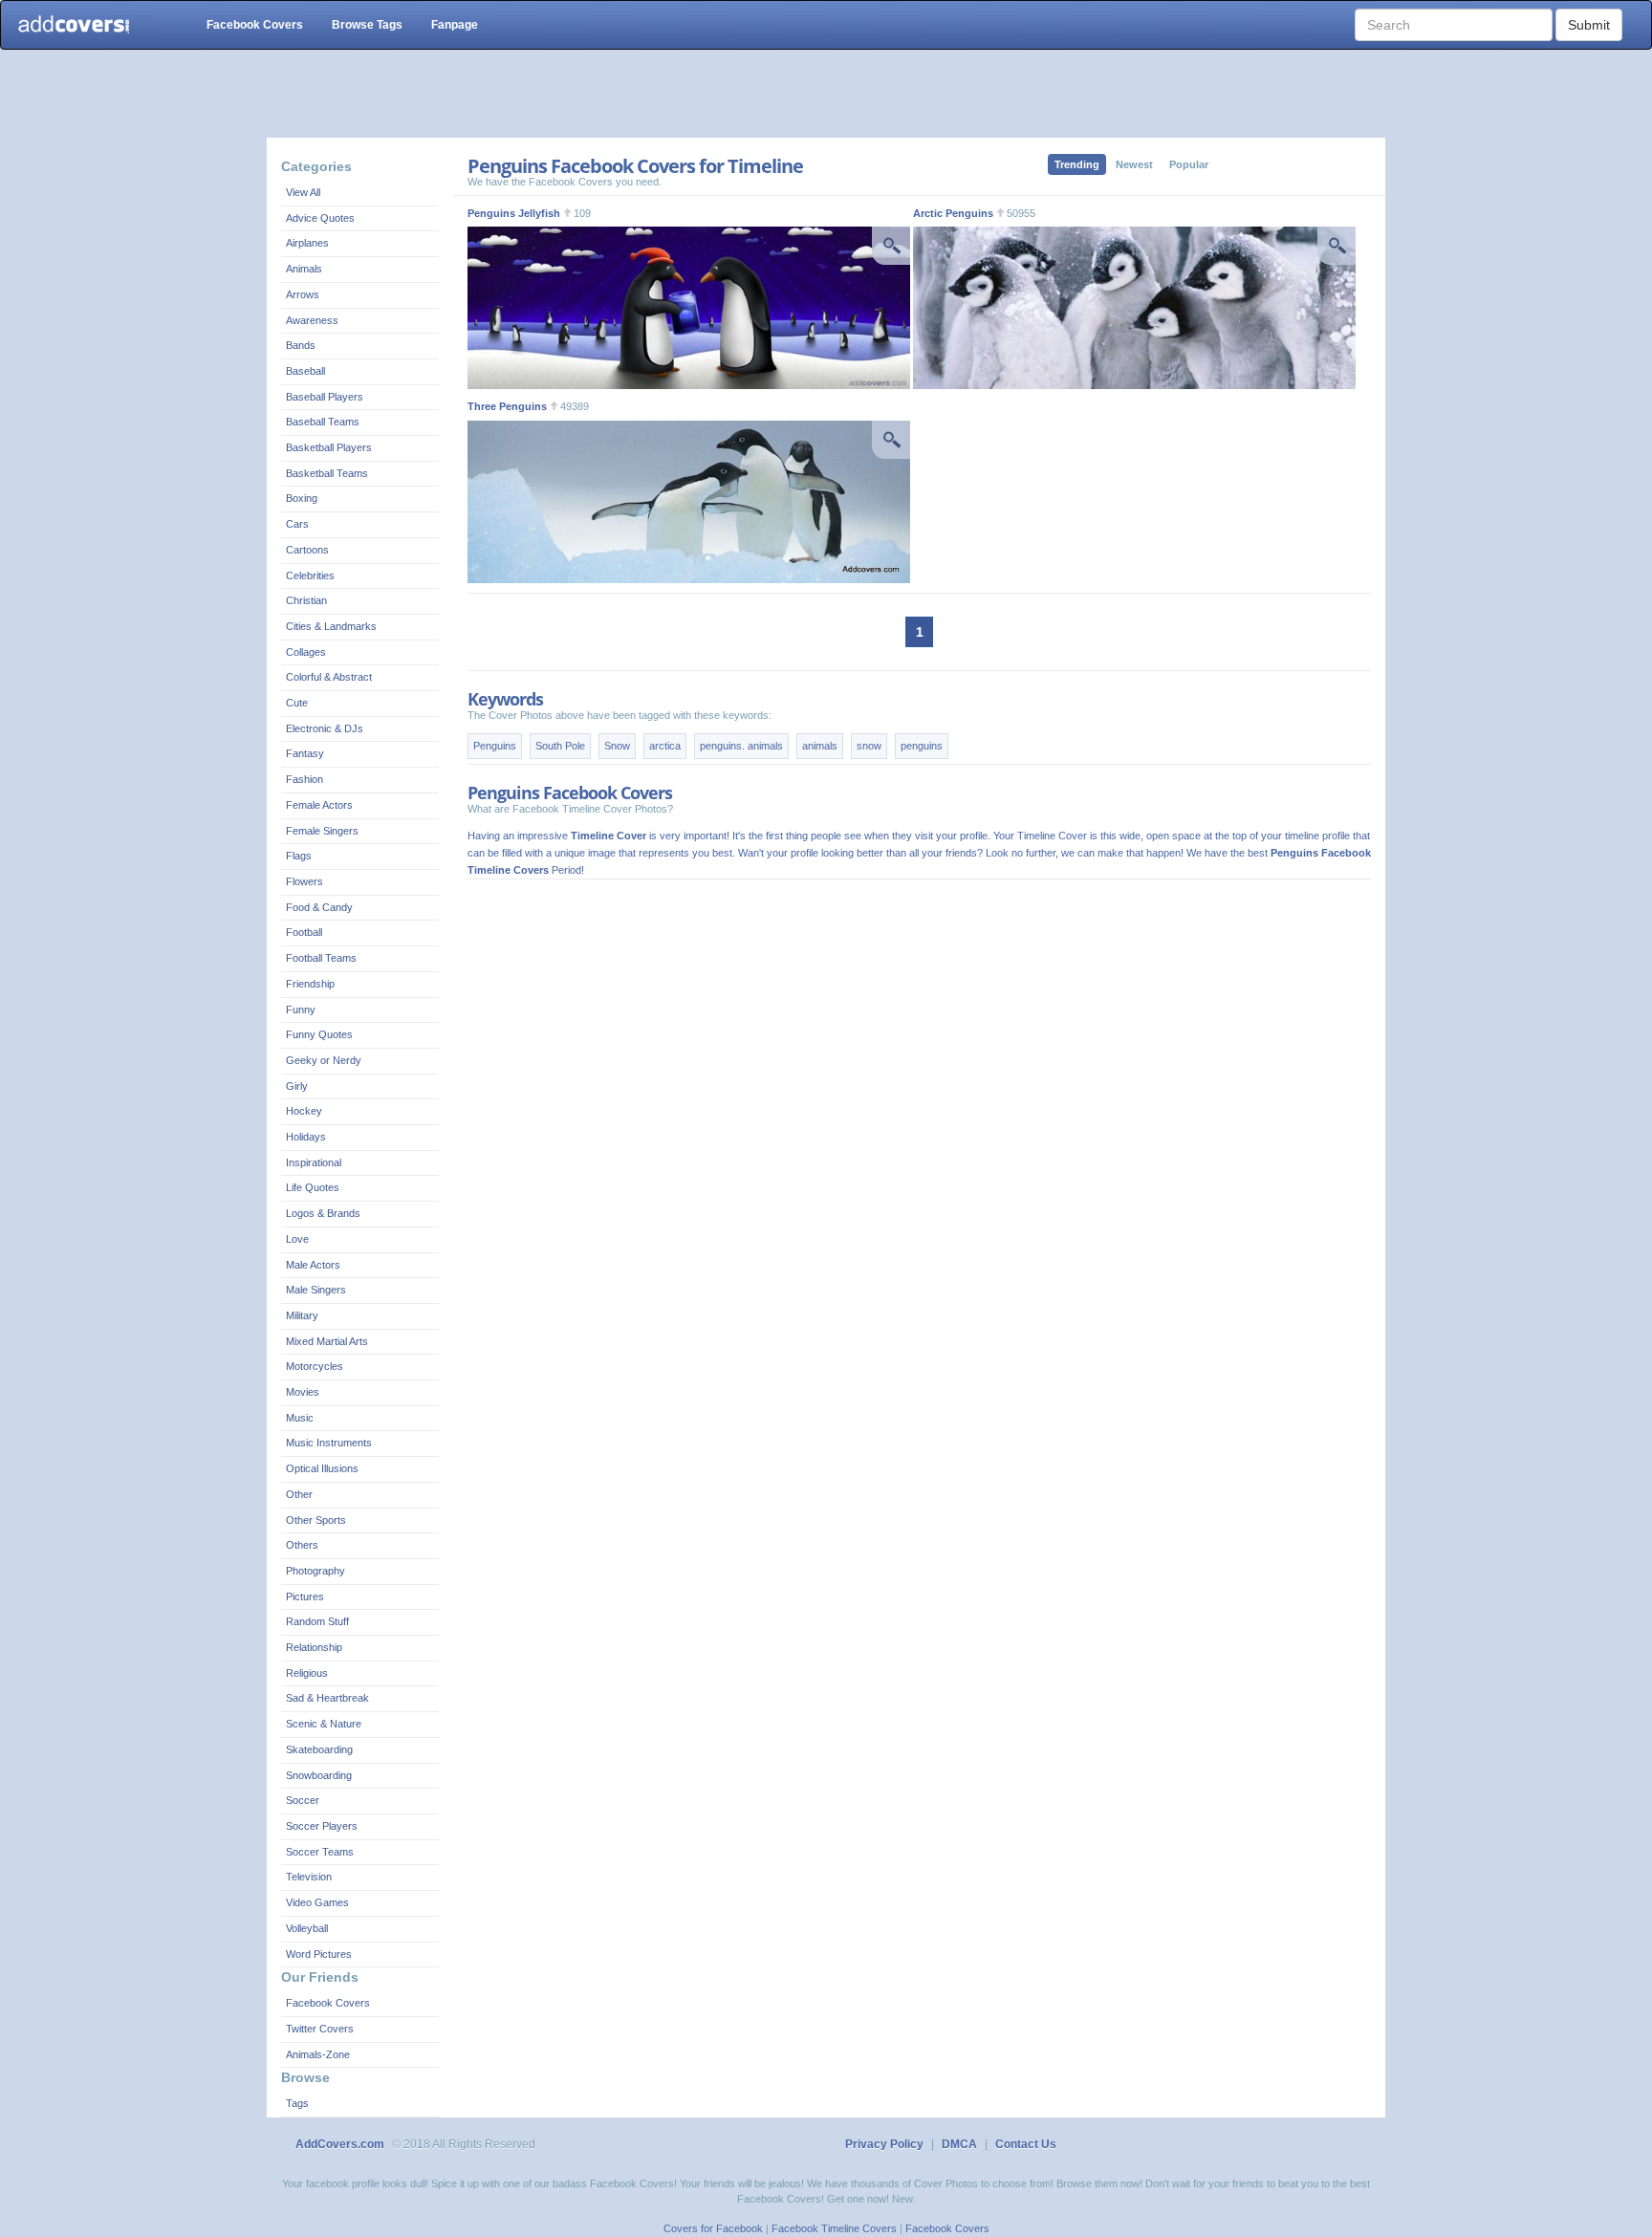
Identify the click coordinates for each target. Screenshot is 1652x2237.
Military (302, 1315)
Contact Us (1026, 2144)
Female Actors (319, 805)
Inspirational (314, 1162)
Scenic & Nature (324, 1724)
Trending (1077, 164)
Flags (299, 856)
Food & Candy (319, 907)
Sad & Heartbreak (327, 1698)
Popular (1189, 164)
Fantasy (305, 753)
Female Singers (322, 831)
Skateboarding (319, 1749)
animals (820, 746)
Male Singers (316, 1290)
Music (300, 1418)
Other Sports (316, 1520)
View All (303, 192)
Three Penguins (507, 406)
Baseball (305, 371)
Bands (301, 345)
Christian (306, 600)
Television (309, 1877)
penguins (922, 746)
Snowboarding (319, 1775)
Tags (297, 2103)
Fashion (304, 779)
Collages (306, 652)
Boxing (302, 498)
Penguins (495, 746)
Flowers (304, 881)
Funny (301, 1010)
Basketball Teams (327, 473)
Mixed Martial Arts (327, 1341)
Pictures (305, 1596)
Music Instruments (329, 1443)
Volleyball (307, 1928)
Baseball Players (325, 397)
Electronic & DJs (325, 728)
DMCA (959, 2144)
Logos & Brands (323, 1213)
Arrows (303, 294)
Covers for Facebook (713, 2228)
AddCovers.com (340, 2144)
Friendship (310, 984)
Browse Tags (367, 25)
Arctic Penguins (953, 213)
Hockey (304, 1111)
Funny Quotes (319, 1034)
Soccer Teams (320, 1852)
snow (869, 746)
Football (304, 932)
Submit (1589, 25)
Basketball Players (329, 447)
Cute (297, 703)
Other (299, 1494)
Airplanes (307, 243)
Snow (617, 746)
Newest (1134, 164)
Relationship (314, 1647)
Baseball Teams (323, 422)
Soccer (303, 1800)
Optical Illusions (322, 1468)
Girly (297, 1086)
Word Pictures (319, 1954)
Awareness (312, 320)
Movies (303, 1392)
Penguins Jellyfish (514, 213)
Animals (304, 269)
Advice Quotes (320, 218)
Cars (297, 524)
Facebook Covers (255, 25)
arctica (665, 746)
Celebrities (310, 576)
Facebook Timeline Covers (834, 2228)
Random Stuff (317, 1621)
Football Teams (321, 958)
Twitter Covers (320, 2029)
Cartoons (307, 550)
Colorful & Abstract (329, 677)
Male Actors (313, 1265)
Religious (307, 1673)
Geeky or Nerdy (324, 1060)
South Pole (560, 746)
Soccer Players (322, 1826)
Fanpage (455, 25)
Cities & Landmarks (331, 626)
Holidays (306, 1137)
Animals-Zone (318, 2054)
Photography (315, 1571)
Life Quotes (313, 1187)
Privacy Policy (884, 2144)
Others (302, 1545)
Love (297, 1239)
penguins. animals (741, 746)
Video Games (317, 1902)
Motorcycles (315, 1366)
